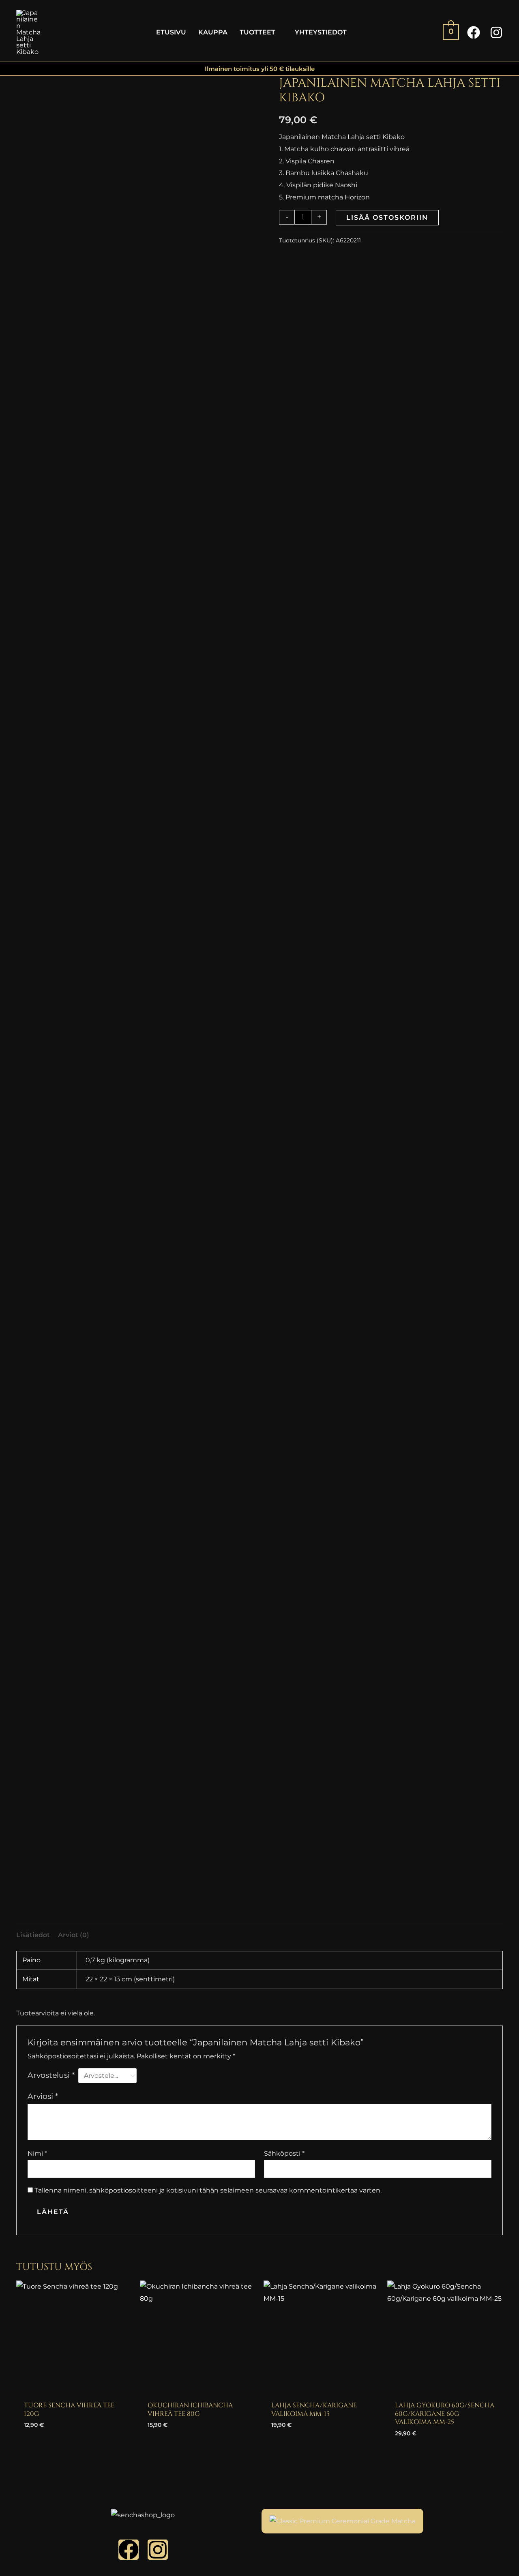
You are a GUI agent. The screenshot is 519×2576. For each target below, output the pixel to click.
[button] (279, 32)
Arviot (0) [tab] (74, 1935)
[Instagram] (496, 32)
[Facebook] (474, 32)
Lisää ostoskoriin (387, 217)
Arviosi (43, 2096)
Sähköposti (284, 2153)
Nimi (37, 2153)
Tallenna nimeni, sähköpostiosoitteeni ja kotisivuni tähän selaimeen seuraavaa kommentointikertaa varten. (208, 2190)
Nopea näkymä (74, 2389)
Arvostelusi (51, 2075)
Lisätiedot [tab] (33, 1935)
